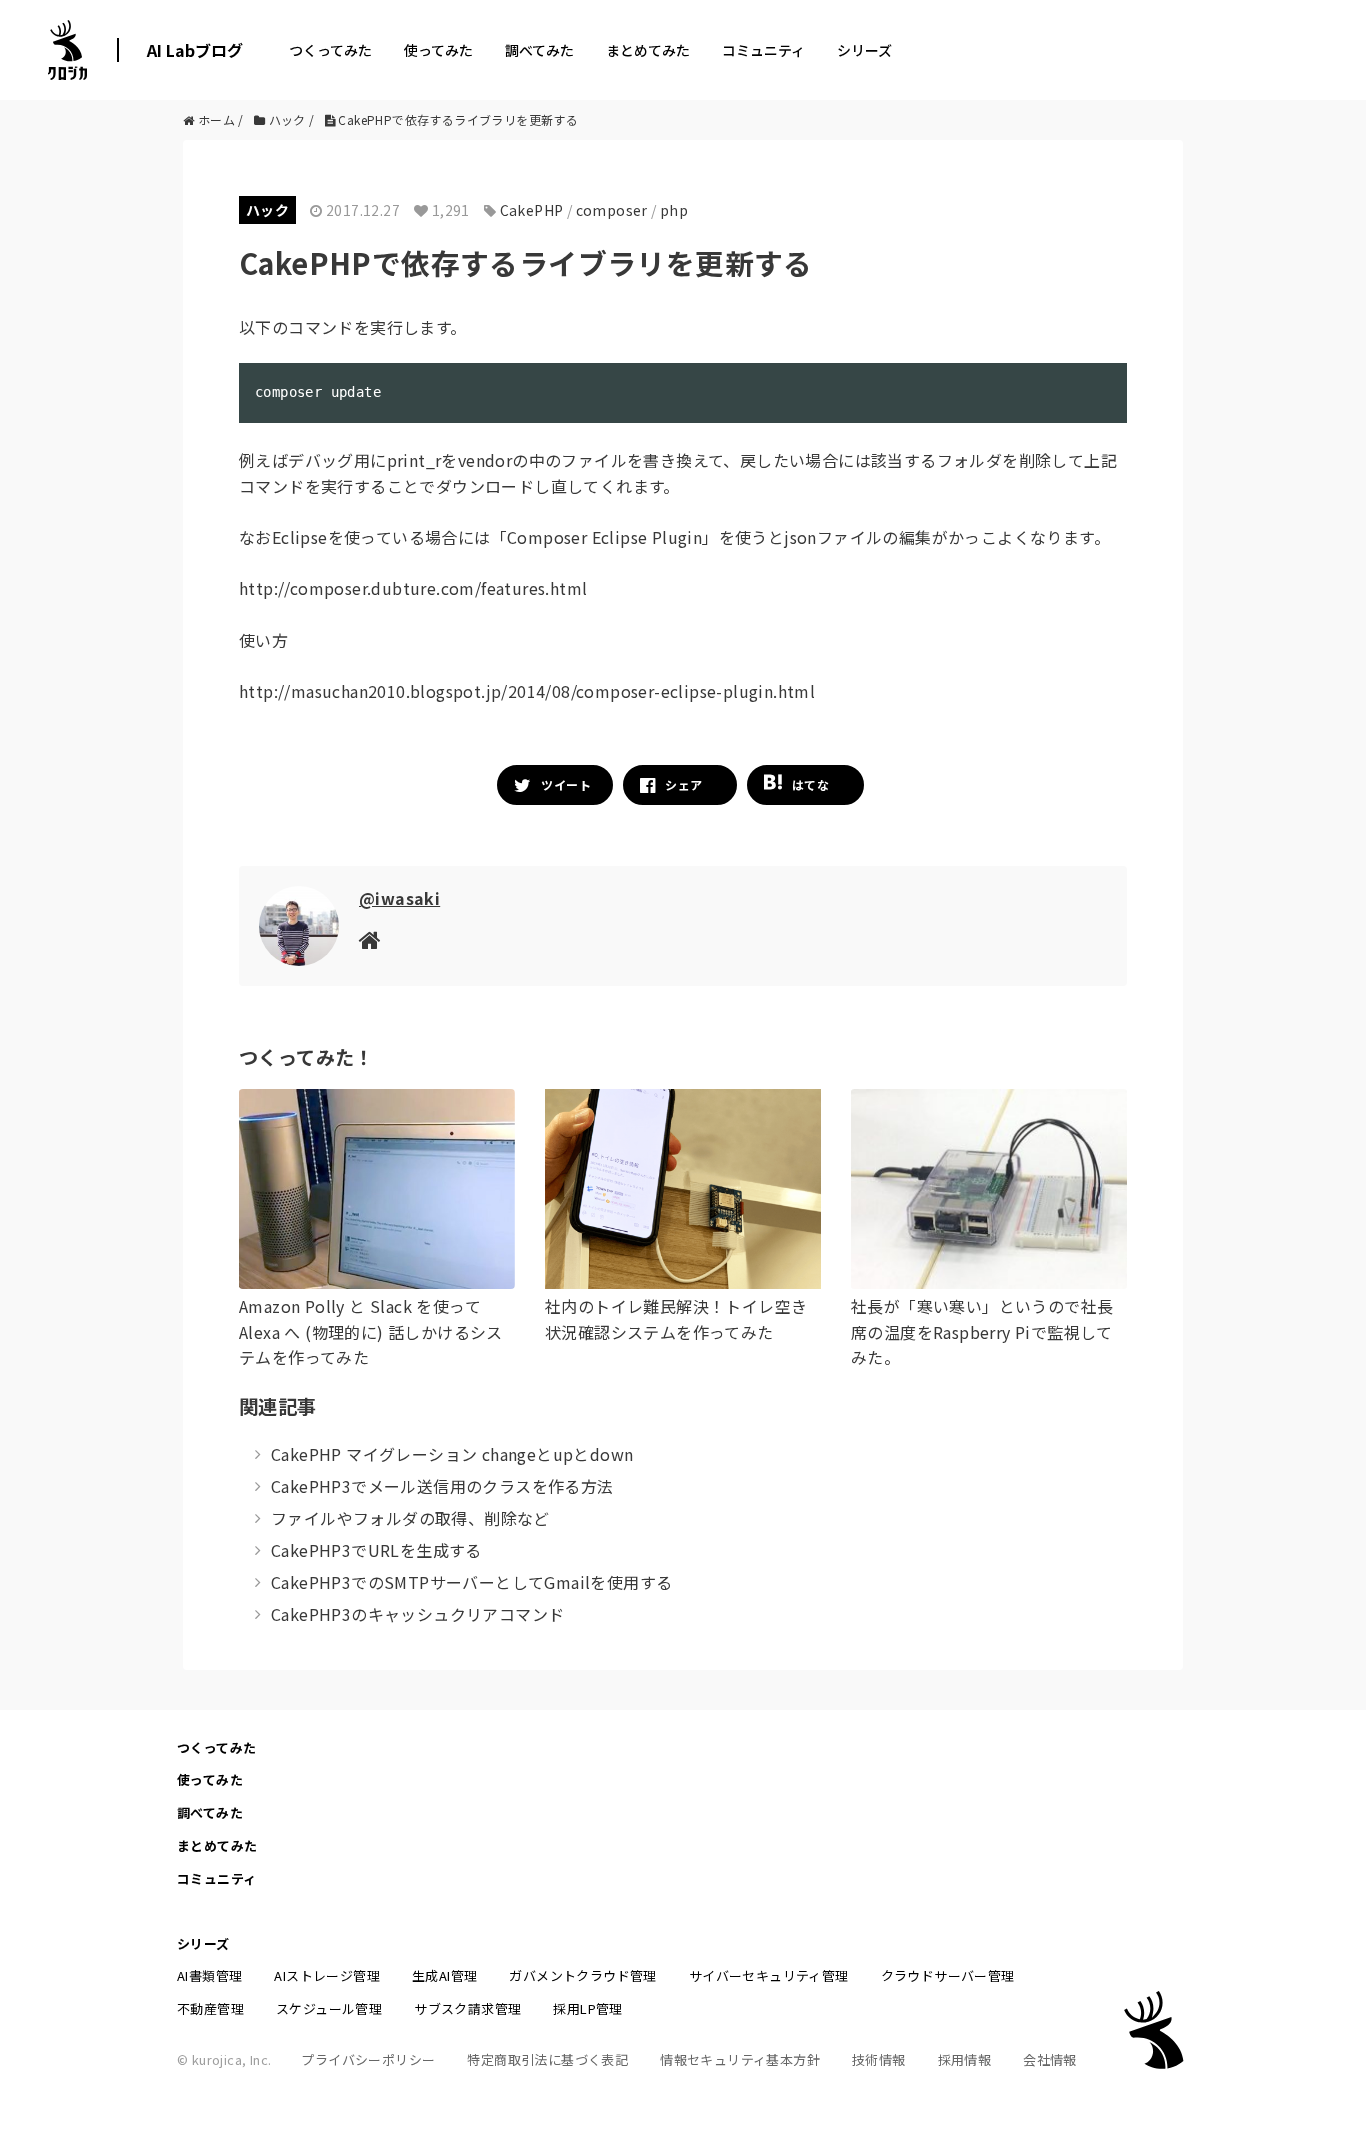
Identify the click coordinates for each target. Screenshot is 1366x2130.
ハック (267, 210)
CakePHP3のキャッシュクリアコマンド (417, 1614)
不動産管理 (210, 2008)
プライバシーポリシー (368, 2059)
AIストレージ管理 (327, 1975)
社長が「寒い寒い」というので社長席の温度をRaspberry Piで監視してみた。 (982, 1331)
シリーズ (864, 50)
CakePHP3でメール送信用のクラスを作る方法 (442, 1486)
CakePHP (532, 210)
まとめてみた (648, 50)
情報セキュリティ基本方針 (740, 2059)
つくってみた (330, 50)
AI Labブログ (195, 50)
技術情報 (879, 2059)
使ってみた (438, 50)
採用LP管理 (587, 2008)
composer (612, 210)
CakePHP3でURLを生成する (376, 1550)
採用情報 (965, 2059)
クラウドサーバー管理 (948, 1975)
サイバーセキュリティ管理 (769, 1975)
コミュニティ (763, 50)
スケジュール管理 (329, 2008)
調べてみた (539, 50)
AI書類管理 (209, 1975)
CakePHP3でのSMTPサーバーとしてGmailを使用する (471, 1582)
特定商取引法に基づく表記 (547, 2059)
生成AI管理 (444, 1975)
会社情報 (1050, 2059)
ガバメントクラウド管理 (582, 1975)
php (674, 210)
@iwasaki (399, 898)
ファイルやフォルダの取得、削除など (410, 1518)
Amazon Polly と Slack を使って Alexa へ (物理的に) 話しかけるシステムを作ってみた (371, 1331)
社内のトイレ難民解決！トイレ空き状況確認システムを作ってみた (676, 1319)
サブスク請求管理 (467, 2008)
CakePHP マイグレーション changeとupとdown (452, 1454)
